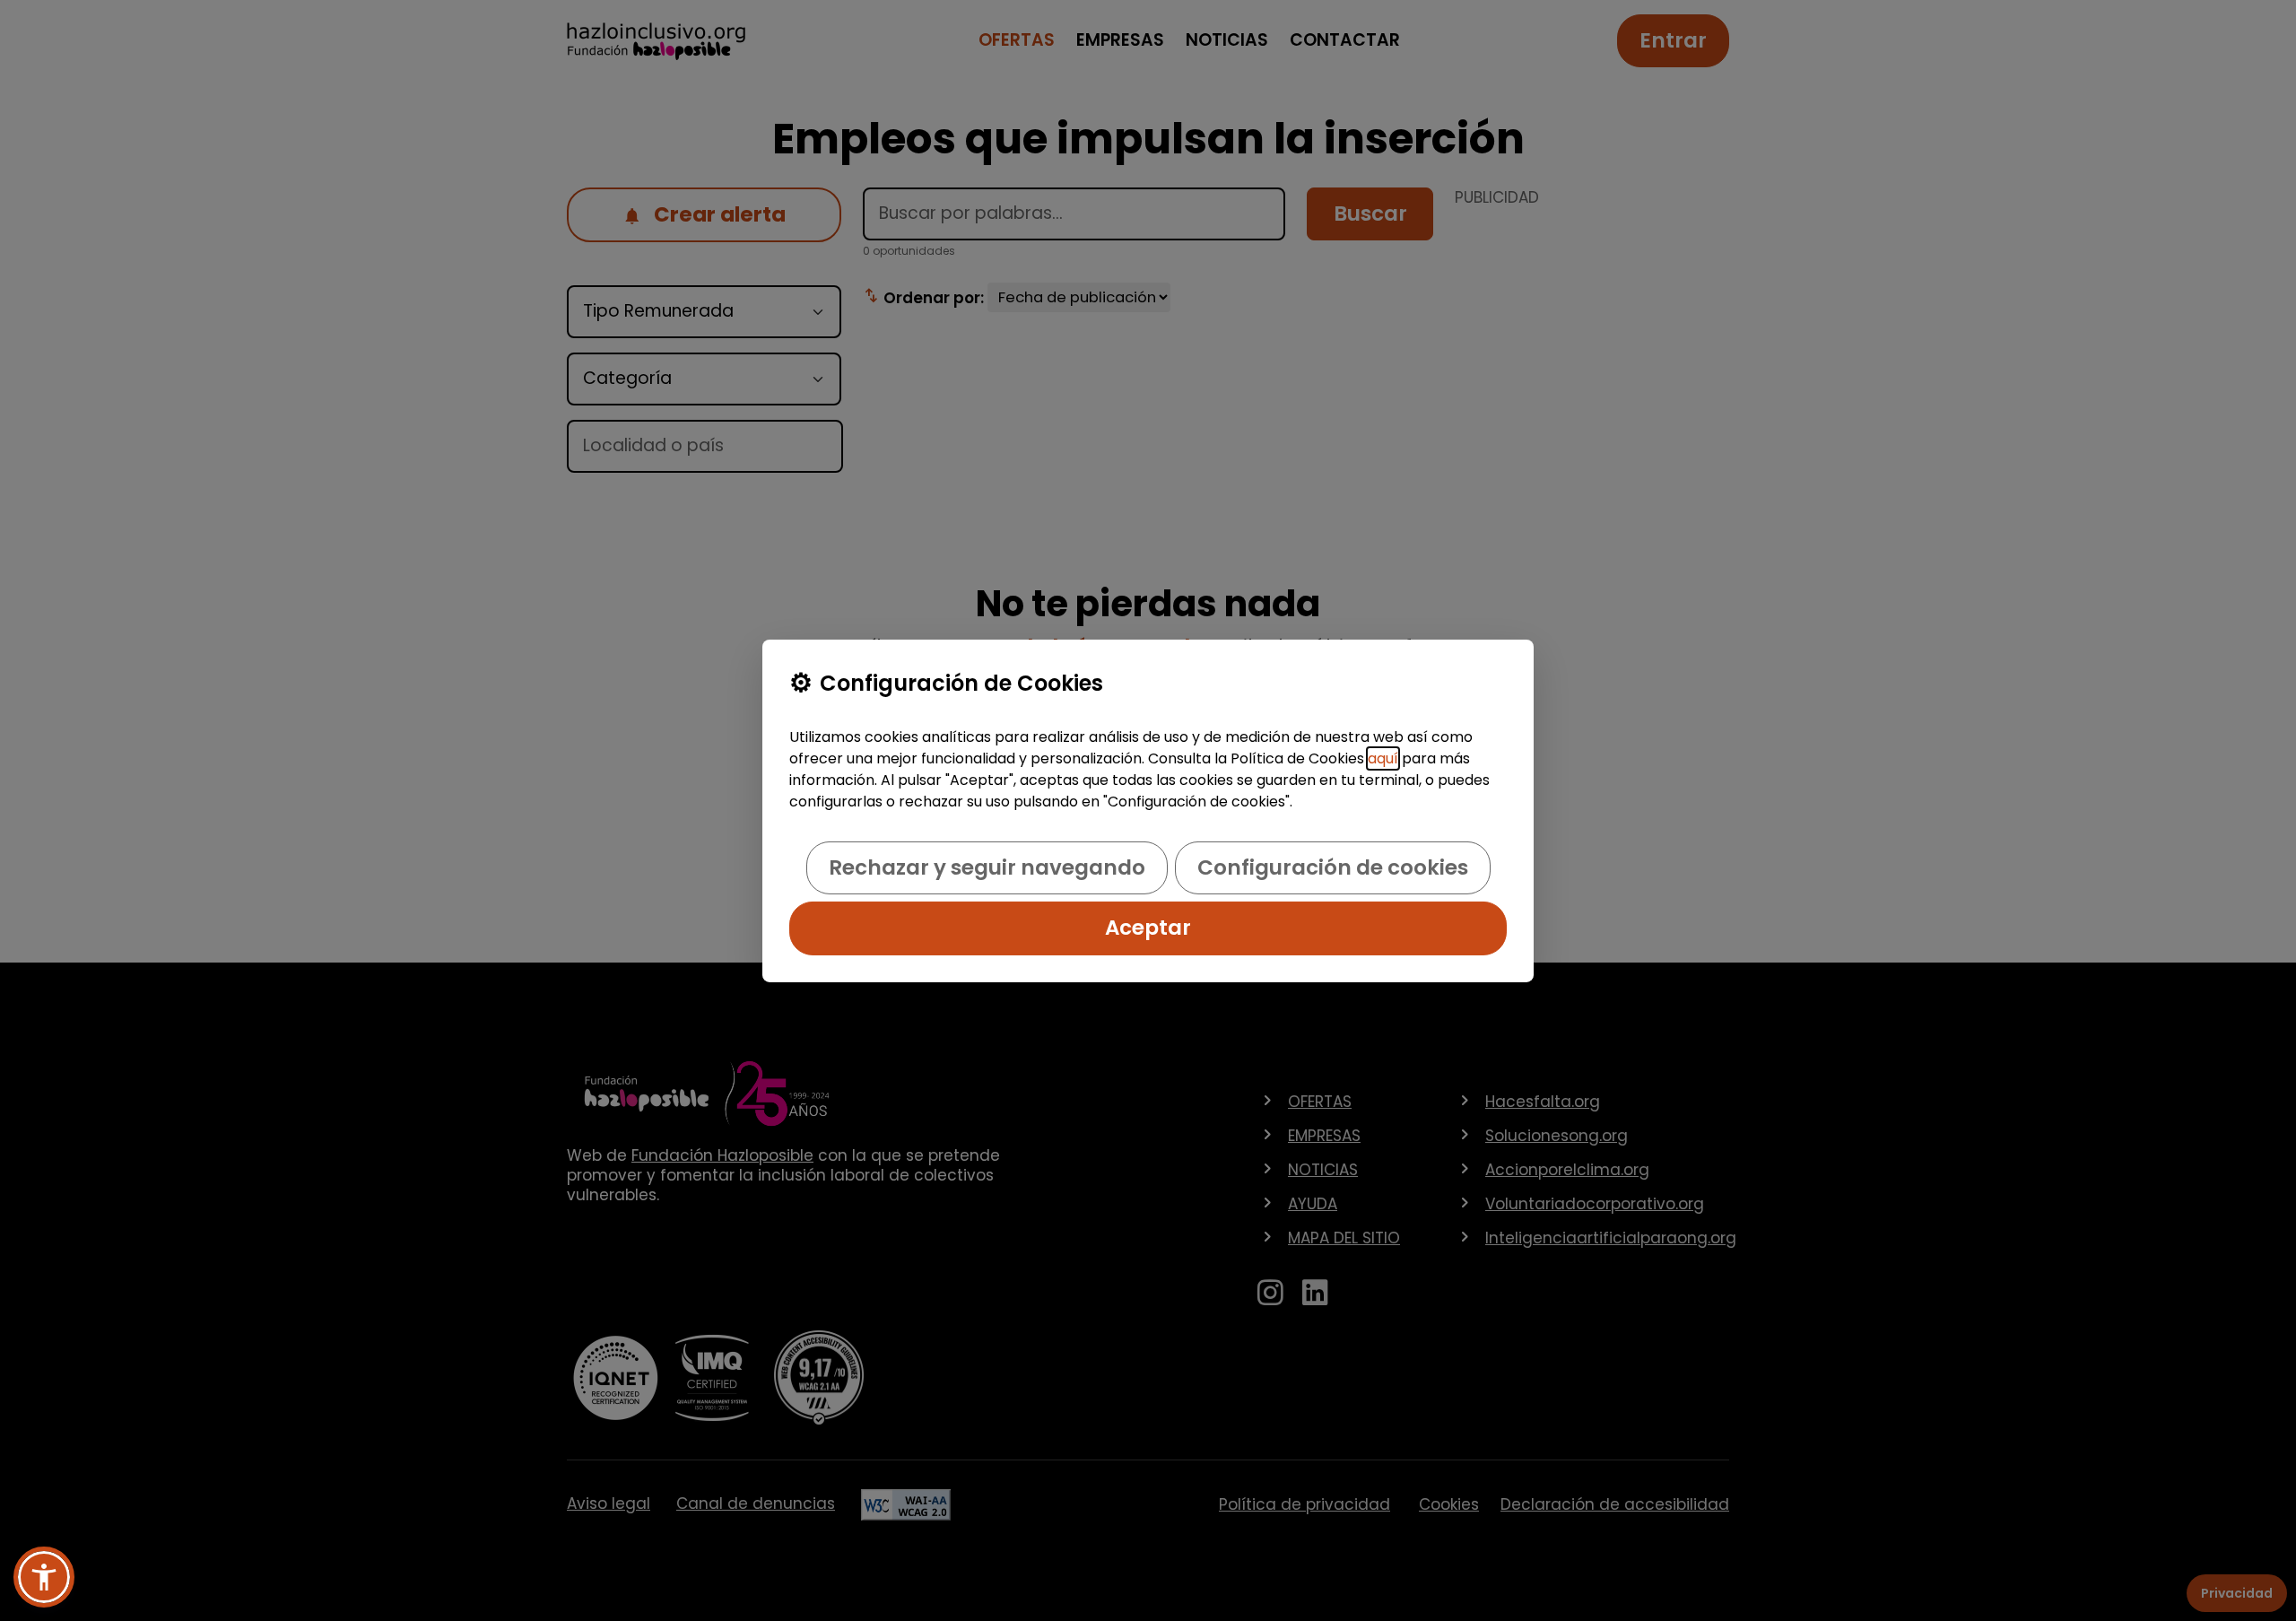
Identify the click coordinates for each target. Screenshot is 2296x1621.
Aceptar (1148, 928)
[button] (44, 1577)
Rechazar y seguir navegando (987, 867)
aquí (1383, 758)
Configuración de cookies (1333, 867)
